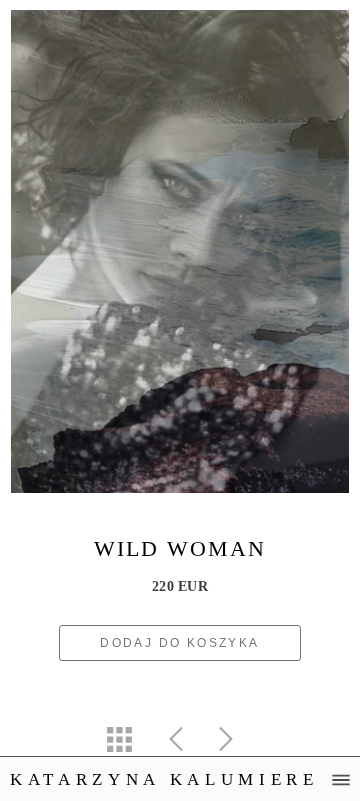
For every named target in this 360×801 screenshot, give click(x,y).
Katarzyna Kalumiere (164, 779)
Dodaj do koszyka (179, 643)
